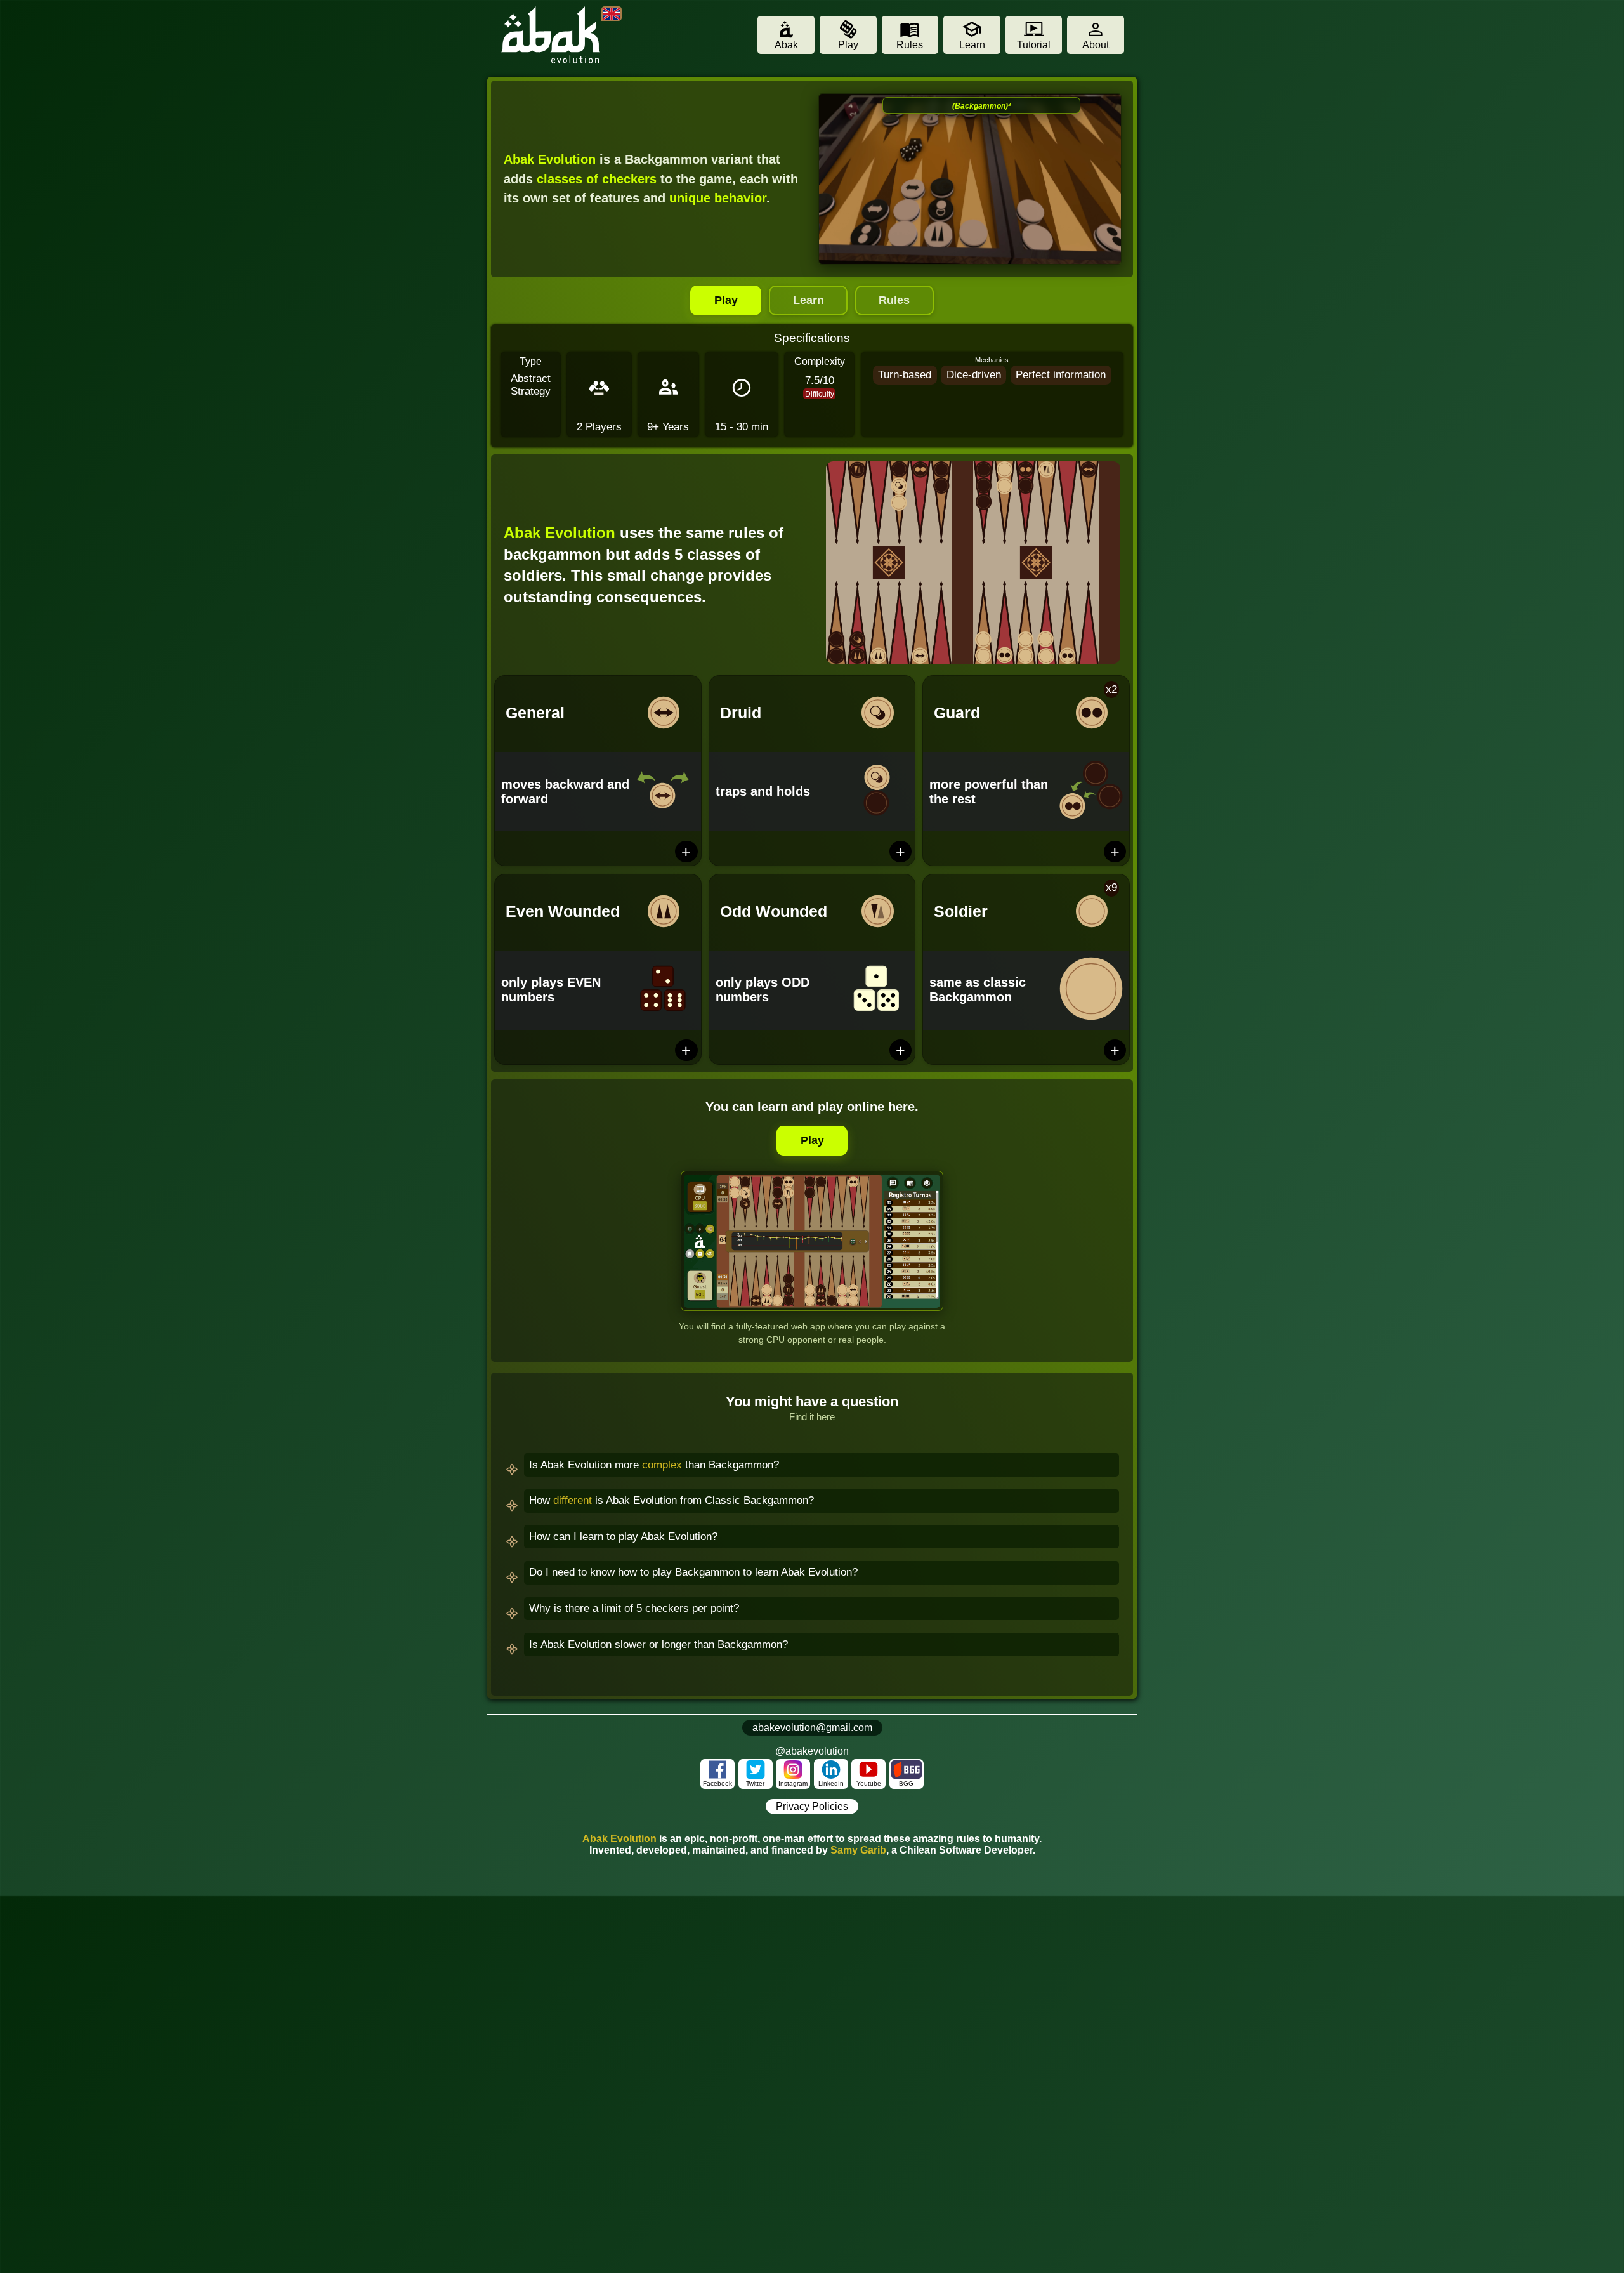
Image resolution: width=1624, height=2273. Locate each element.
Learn (809, 300)
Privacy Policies (812, 1806)
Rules (894, 300)
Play (726, 300)
